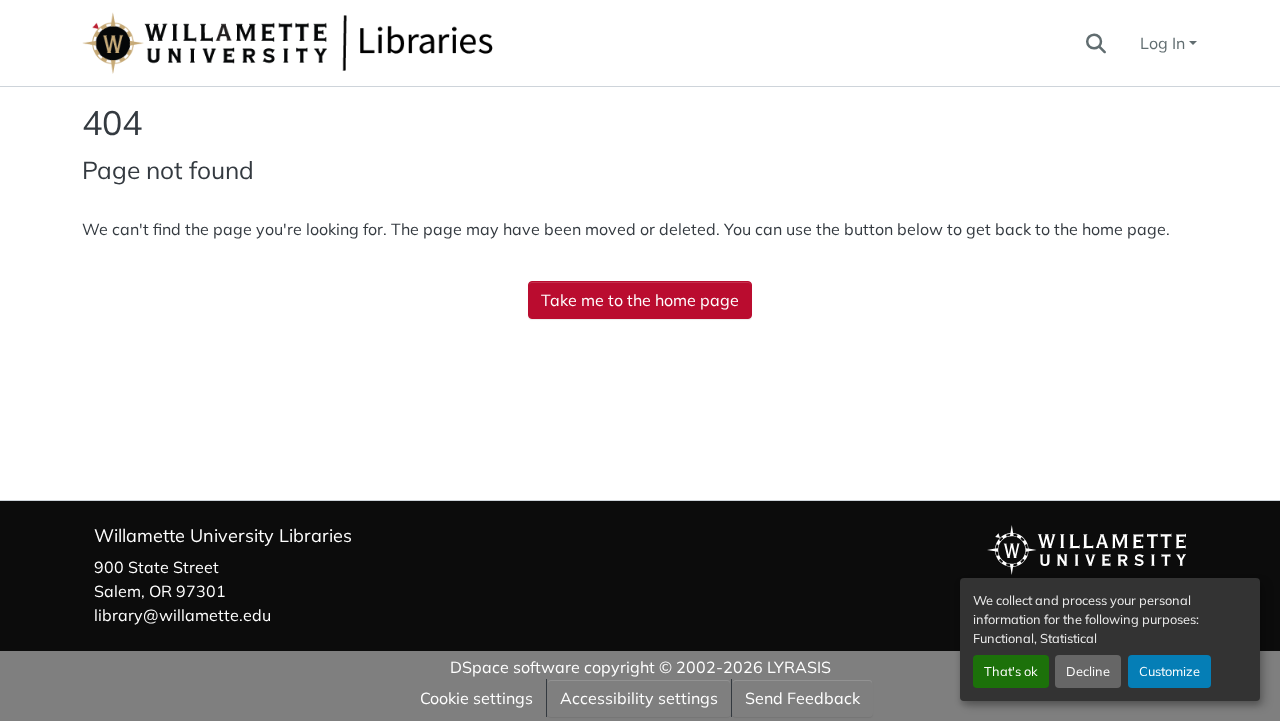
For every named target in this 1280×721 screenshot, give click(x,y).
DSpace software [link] (515, 667)
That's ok (1011, 671)
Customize (1169, 671)
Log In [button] (1164, 43)
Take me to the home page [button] (640, 300)
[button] (354, 43)
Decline (1088, 671)
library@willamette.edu (182, 615)
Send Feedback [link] (802, 698)
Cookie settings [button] (476, 698)
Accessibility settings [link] (639, 698)
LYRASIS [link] (799, 667)
